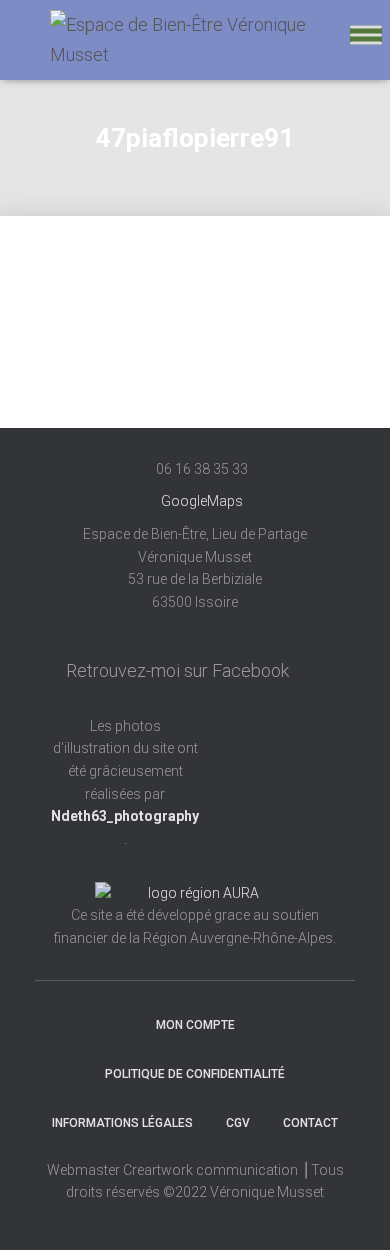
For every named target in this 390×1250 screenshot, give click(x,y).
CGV (238, 1123)
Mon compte (195, 1025)
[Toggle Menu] (366, 34)
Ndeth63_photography (125, 816)
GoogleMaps (202, 501)
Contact (310, 1123)
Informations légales (122, 1123)
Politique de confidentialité (195, 1074)
